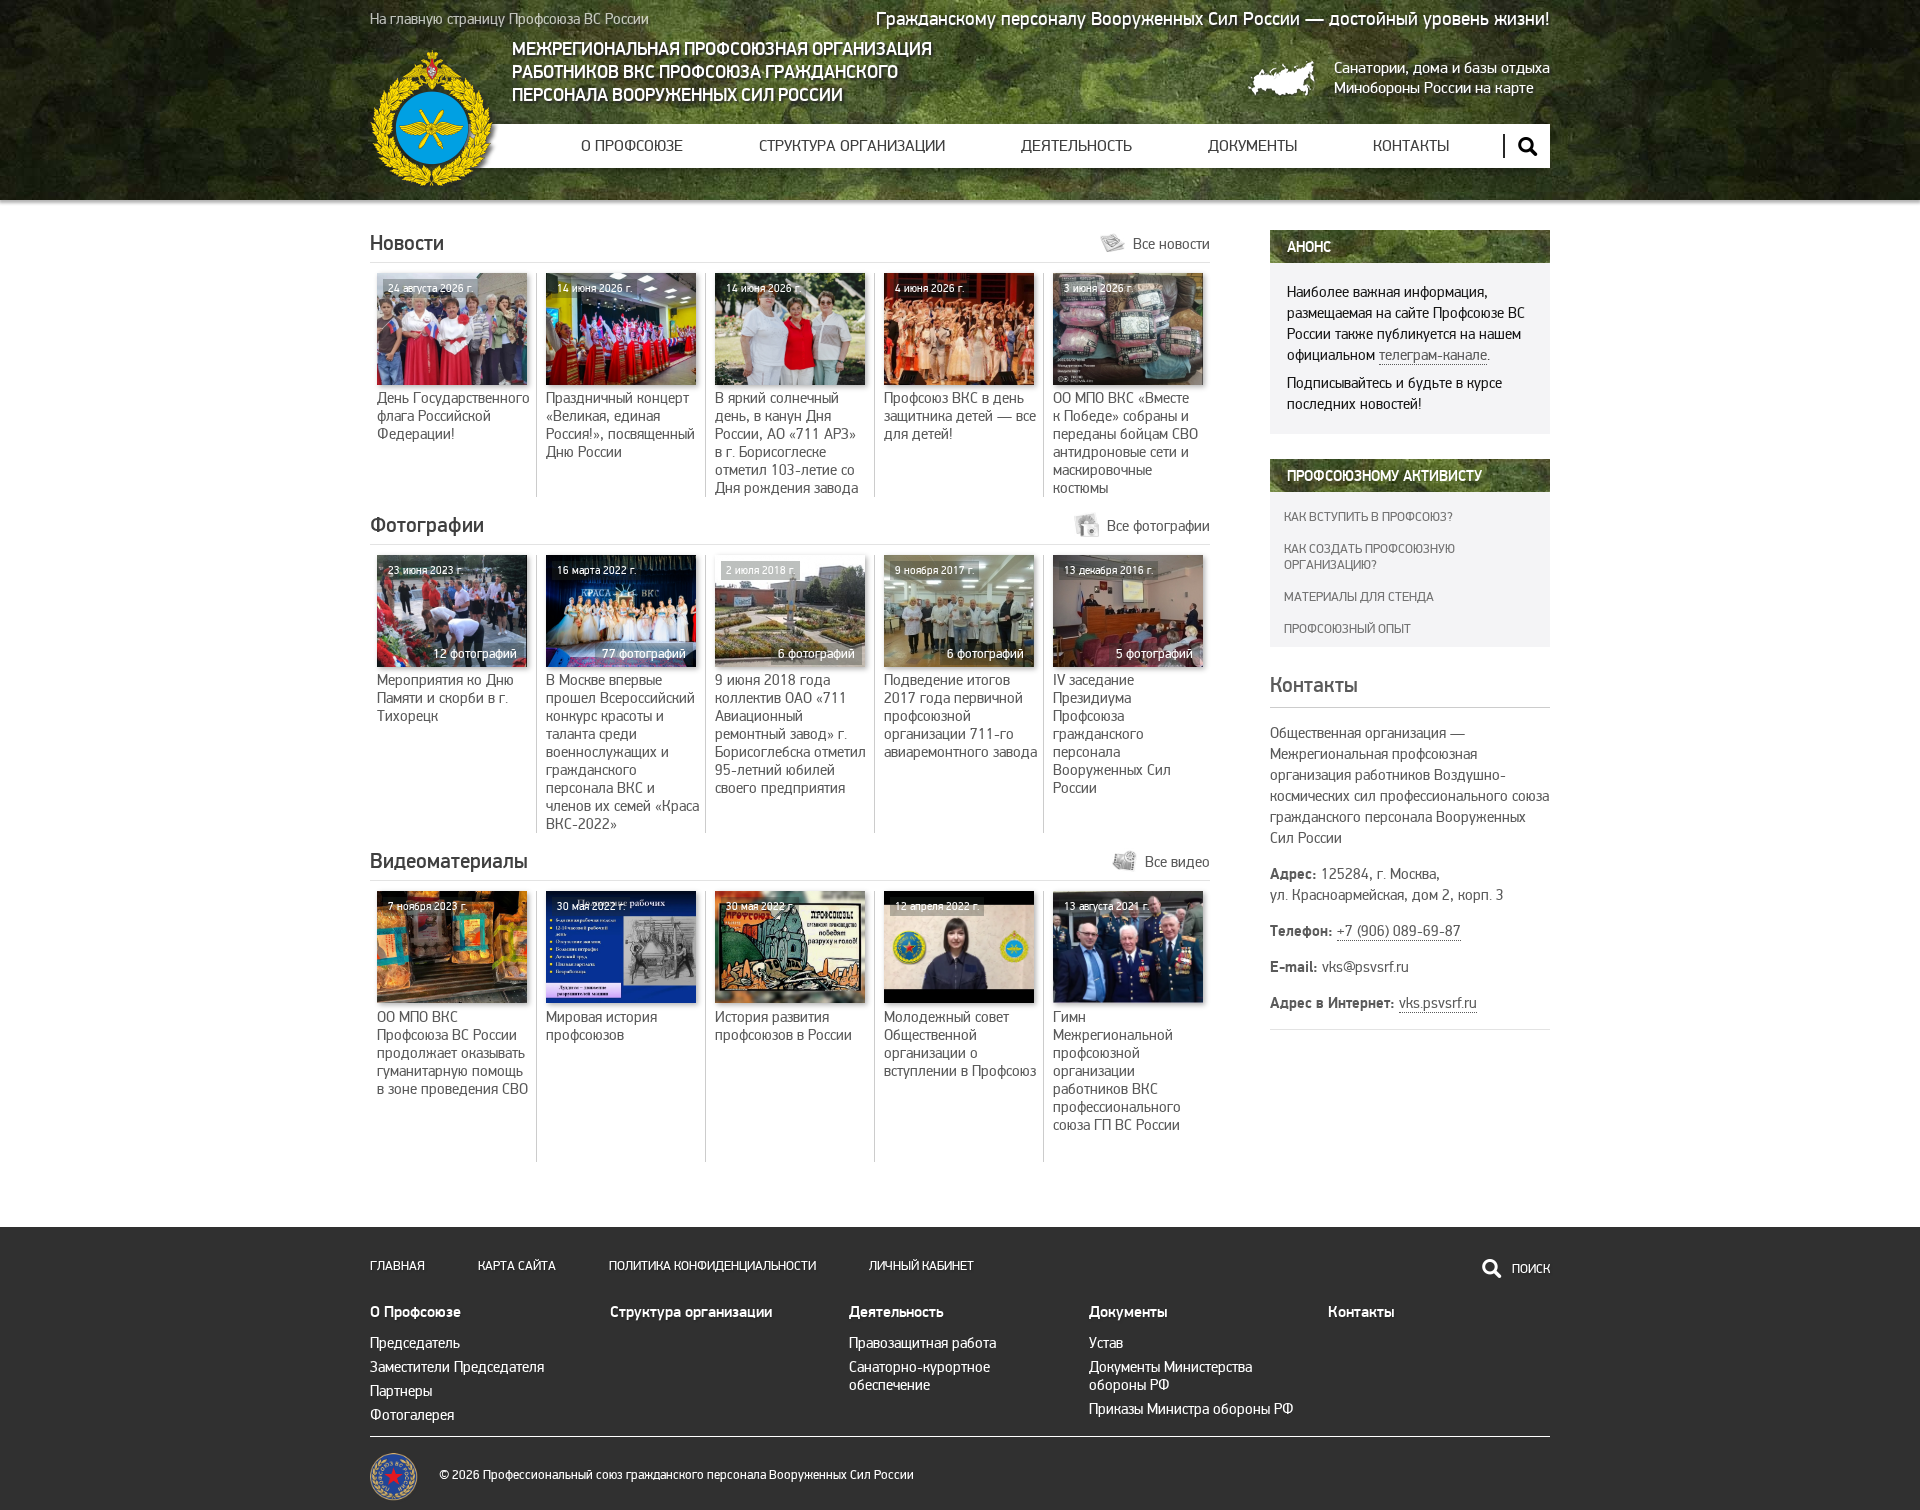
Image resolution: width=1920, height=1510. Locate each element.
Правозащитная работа (922, 1343)
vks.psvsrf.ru (1438, 1003)
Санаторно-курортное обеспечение (919, 1376)
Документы (1252, 146)
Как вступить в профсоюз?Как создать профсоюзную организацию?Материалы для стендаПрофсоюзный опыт (1369, 573)
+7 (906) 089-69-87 (1399, 931)
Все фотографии (1158, 526)
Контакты (1411, 146)
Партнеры (401, 1391)
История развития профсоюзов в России (783, 972)
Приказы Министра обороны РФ (1191, 1409)
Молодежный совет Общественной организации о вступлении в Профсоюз (960, 990)
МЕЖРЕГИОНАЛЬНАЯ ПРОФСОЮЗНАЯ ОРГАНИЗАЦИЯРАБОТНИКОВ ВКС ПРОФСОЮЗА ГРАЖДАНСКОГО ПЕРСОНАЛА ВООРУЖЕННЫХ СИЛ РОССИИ (722, 72)
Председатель (415, 1343)
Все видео (1177, 862)
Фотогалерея (412, 1415)
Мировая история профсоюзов (601, 972)
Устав (1106, 1343)
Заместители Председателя (457, 1367)
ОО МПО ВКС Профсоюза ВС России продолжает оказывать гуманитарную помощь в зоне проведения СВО (452, 999)
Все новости (1171, 244)
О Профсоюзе (632, 146)
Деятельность (1076, 146)
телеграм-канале (1433, 355)
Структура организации (852, 146)
